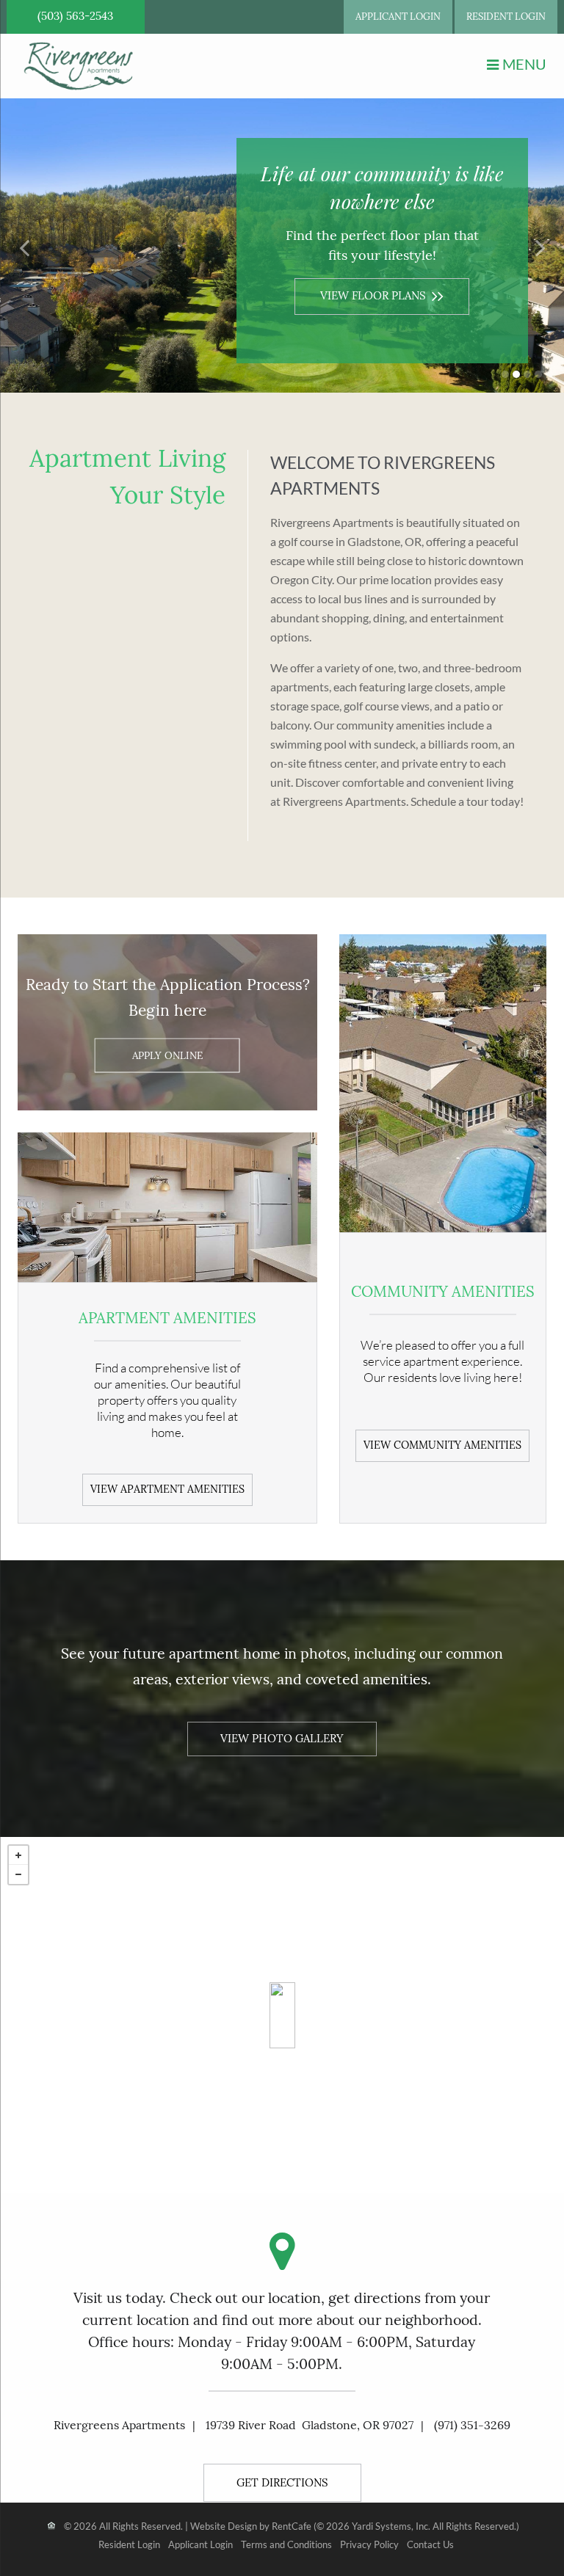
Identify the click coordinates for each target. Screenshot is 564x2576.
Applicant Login (200, 2545)
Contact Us (430, 2545)
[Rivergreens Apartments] (282, 2015)
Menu (524, 64)
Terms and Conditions (286, 2545)
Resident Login (129, 2545)
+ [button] (18, 1855)
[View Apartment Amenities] (167, 1488)
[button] (26, 246)
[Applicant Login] (398, 17)
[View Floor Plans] (382, 292)
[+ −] (282, 2015)
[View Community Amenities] (442, 1444)
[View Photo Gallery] (282, 1738)
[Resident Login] (506, 17)
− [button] (18, 1874)
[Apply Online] (167, 1056)
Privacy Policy (369, 2545)
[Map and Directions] (282, 2481)
